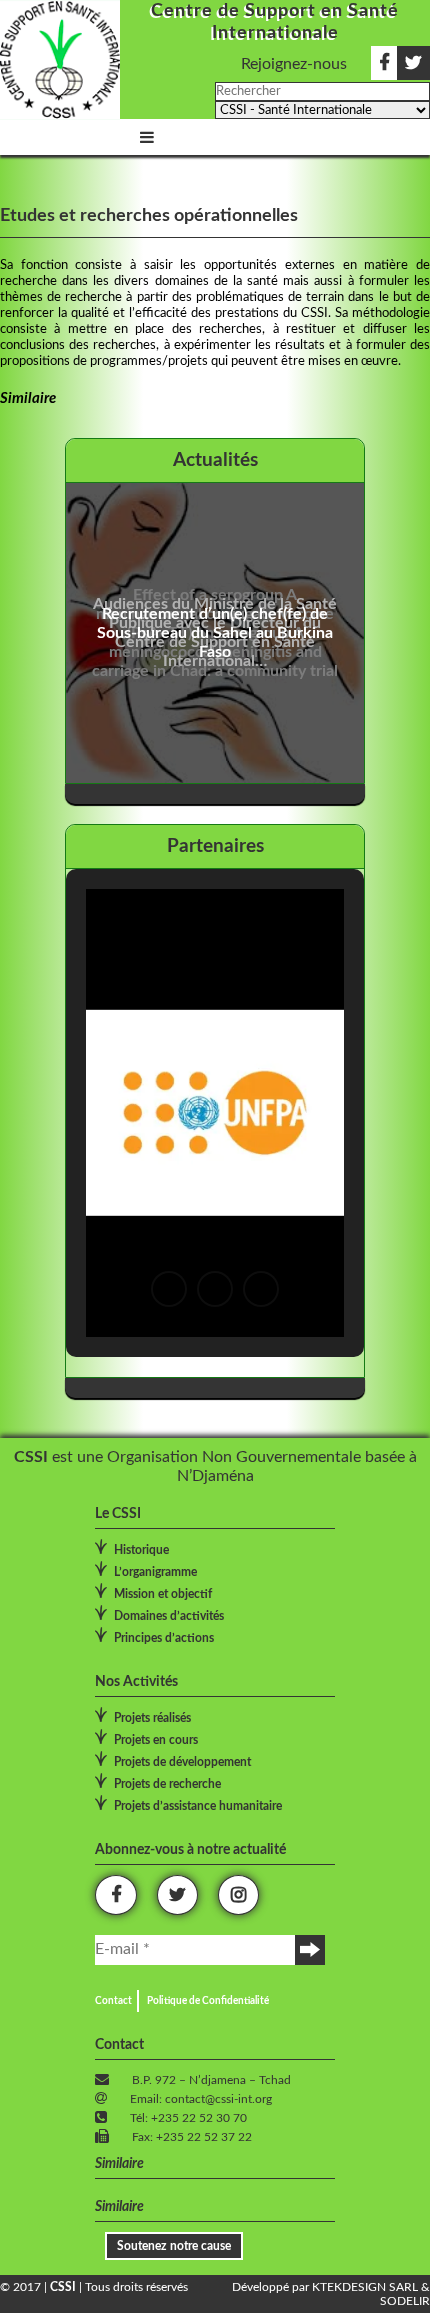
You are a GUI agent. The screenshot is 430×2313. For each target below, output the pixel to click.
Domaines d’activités (169, 1616)
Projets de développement (182, 1762)
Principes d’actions (164, 1638)
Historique (141, 1550)
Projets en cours (156, 1740)
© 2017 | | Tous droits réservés (94, 2287)
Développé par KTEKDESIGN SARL (325, 2287)
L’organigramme (155, 1572)
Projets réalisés (152, 1718)
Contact (113, 2001)
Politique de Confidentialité (208, 2001)
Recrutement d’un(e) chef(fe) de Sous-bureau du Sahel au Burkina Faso (215, 633)
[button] (169, 1289)
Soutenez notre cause (174, 2246)
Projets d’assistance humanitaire (198, 1806)
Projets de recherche (167, 1784)
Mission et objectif (163, 1594)
